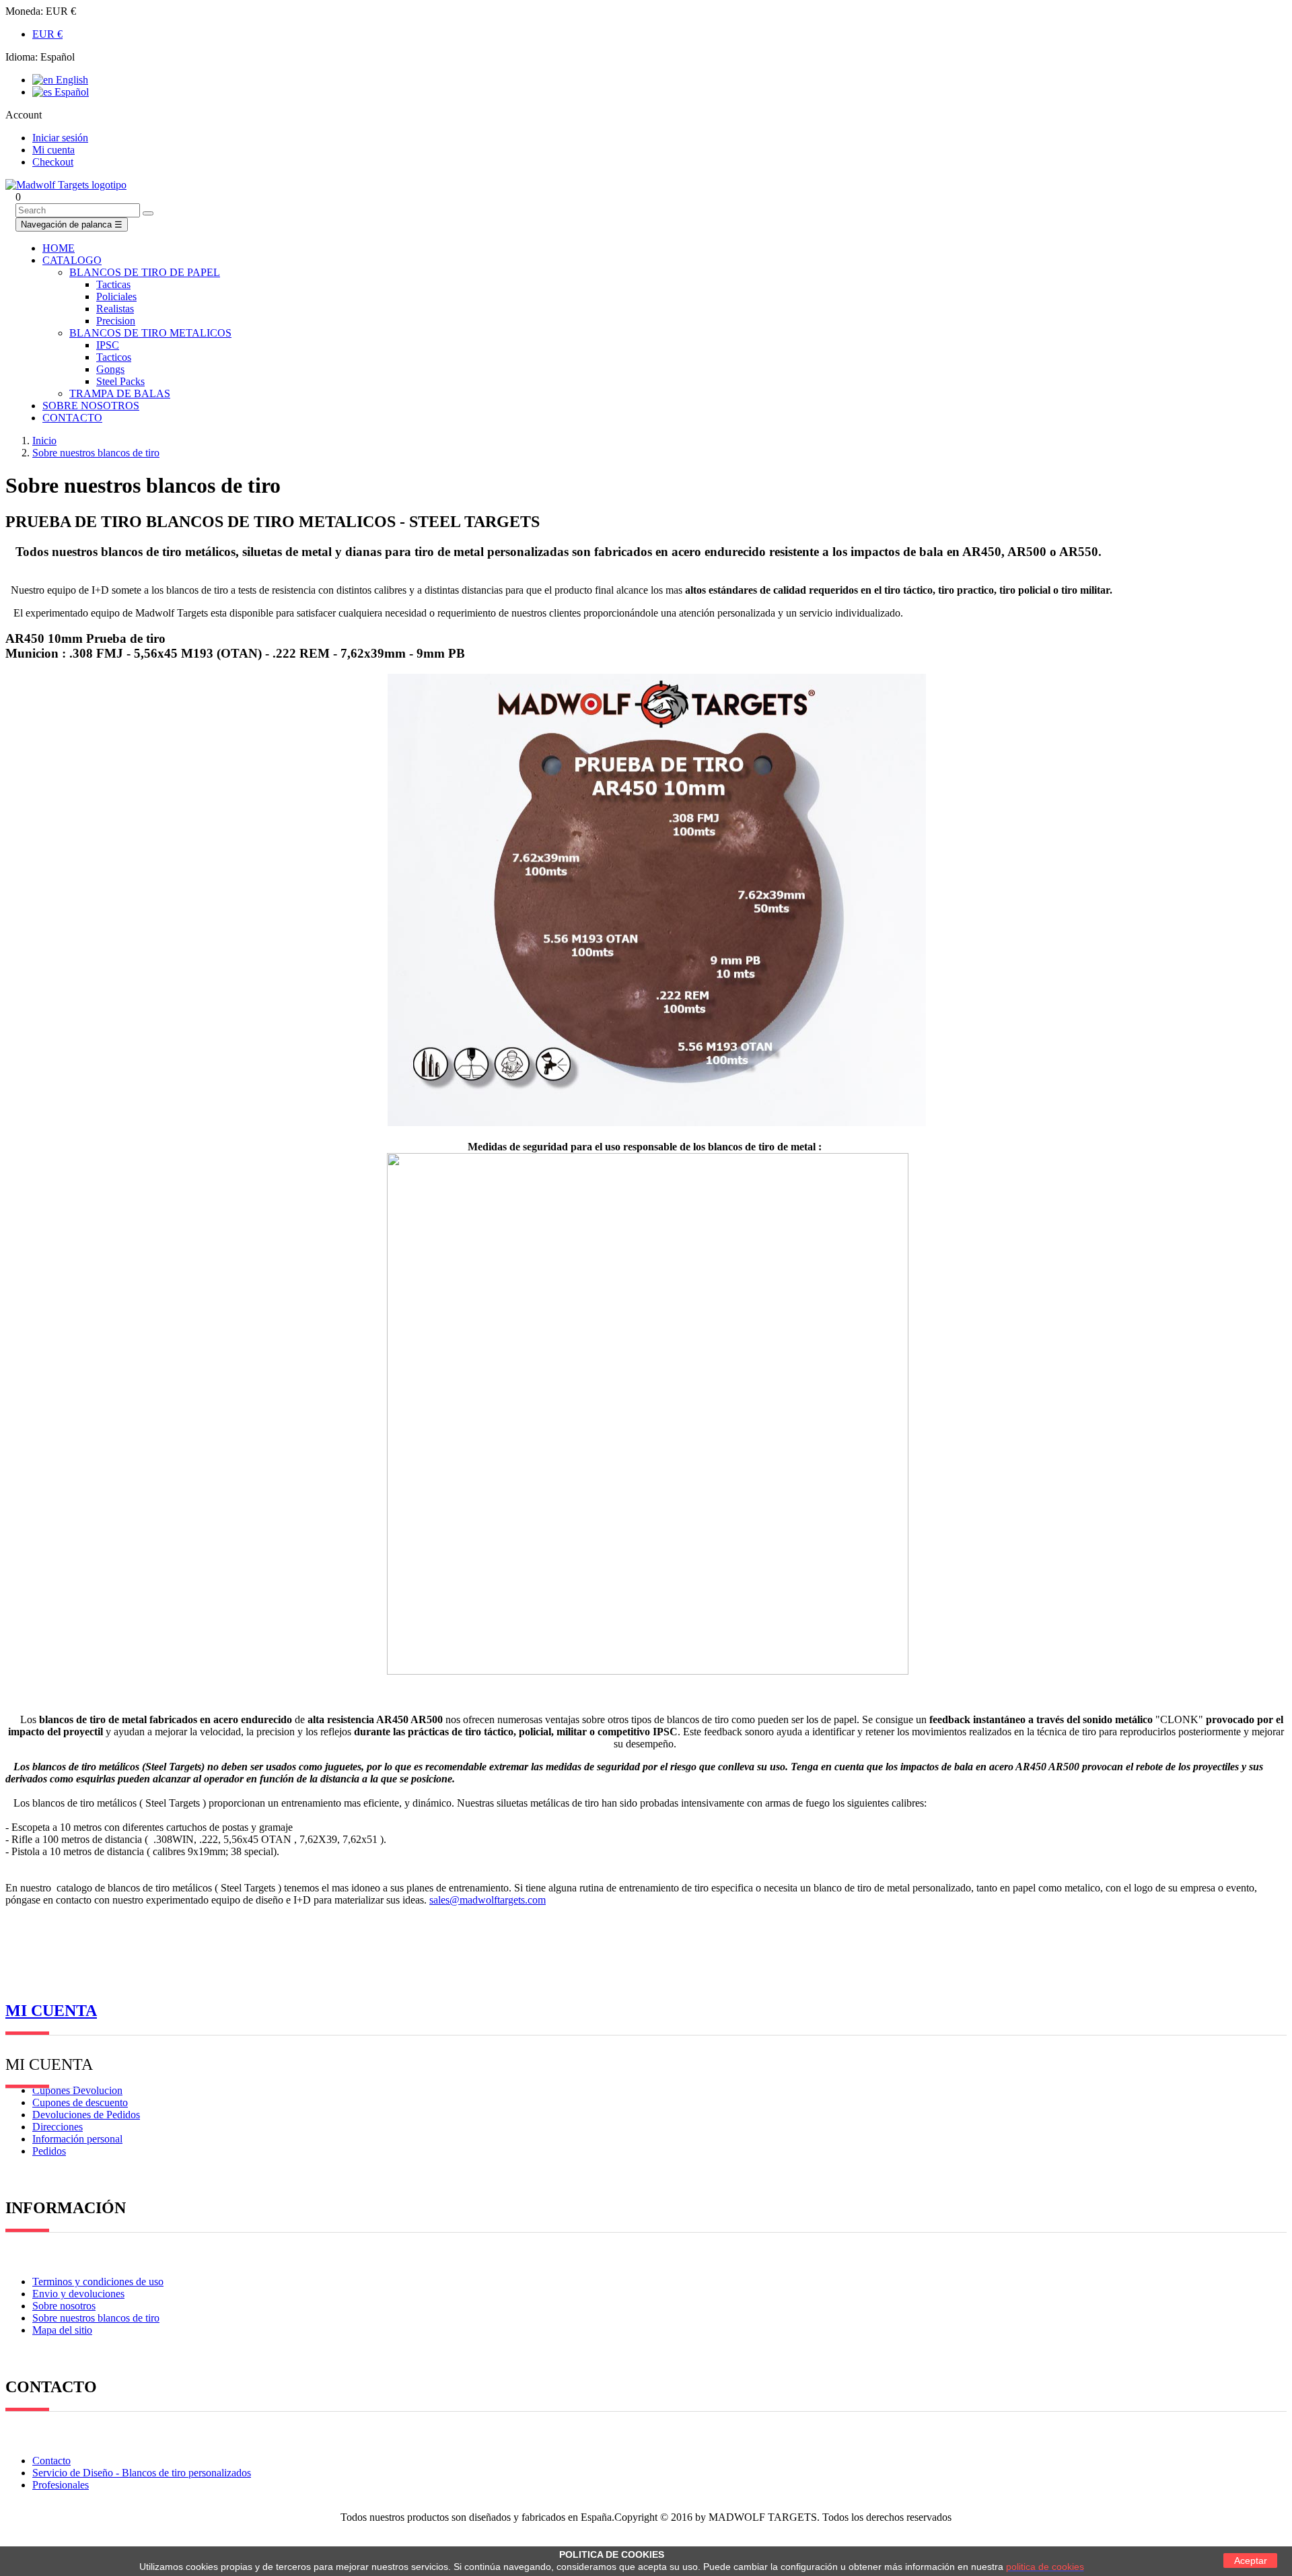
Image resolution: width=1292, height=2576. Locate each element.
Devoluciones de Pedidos (86, 2115)
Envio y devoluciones (78, 2294)
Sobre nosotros (64, 2306)
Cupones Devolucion (77, 2090)
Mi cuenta (51, 2011)
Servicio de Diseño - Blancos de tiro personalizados (142, 2473)
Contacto (51, 2461)
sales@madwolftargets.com (488, 1900)
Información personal (77, 2139)
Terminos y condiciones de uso (98, 2282)
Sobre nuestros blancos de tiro (96, 2318)
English (71, 80)
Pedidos (49, 2151)
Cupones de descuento (80, 2102)
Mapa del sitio (62, 2330)
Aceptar (1251, 2561)
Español (70, 92)
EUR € (47, 34)
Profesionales (61, 2485)
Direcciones (58, 2127)
